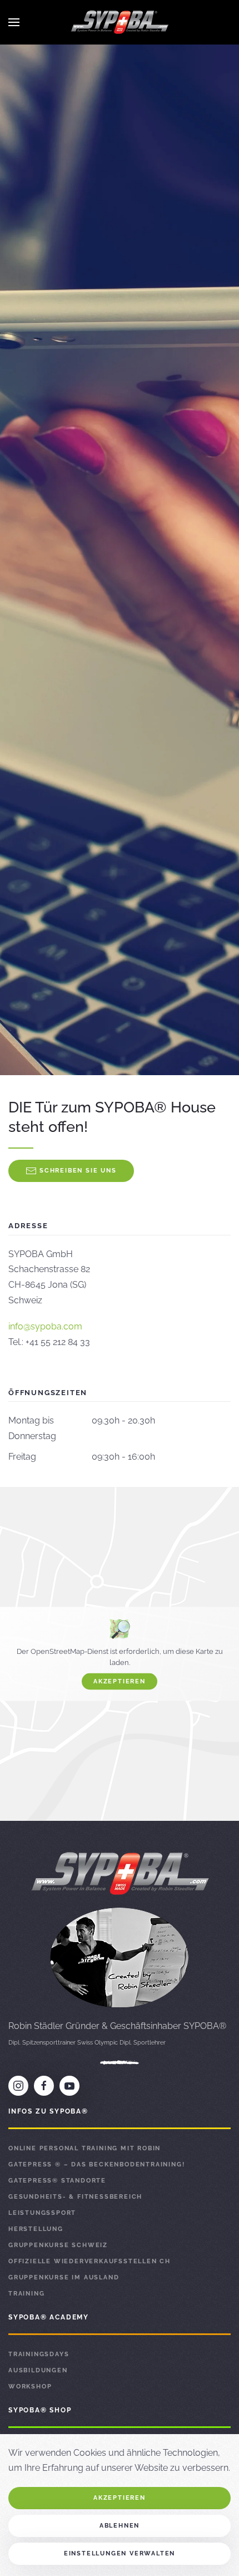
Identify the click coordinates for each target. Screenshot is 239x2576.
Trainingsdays (39, 2354)
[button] (14, 22)
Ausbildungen (38, 2370)
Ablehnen (120, 2526)
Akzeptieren (120, 1681)
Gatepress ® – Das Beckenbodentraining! (96, 2164)
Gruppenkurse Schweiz (58, 2245)
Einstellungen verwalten (120, 2553)
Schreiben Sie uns (78, 1171)
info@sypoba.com (45, 1326)
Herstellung (36, 2229)
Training (26, 2294)
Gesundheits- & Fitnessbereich (75, 2197)
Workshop (30, 2387)
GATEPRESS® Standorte (57, 2181)
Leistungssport (42, 2213)
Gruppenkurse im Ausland (64, 2277)
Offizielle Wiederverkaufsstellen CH (89, 2261)
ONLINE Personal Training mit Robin (84, 2148)
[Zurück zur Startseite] (120, 22)
